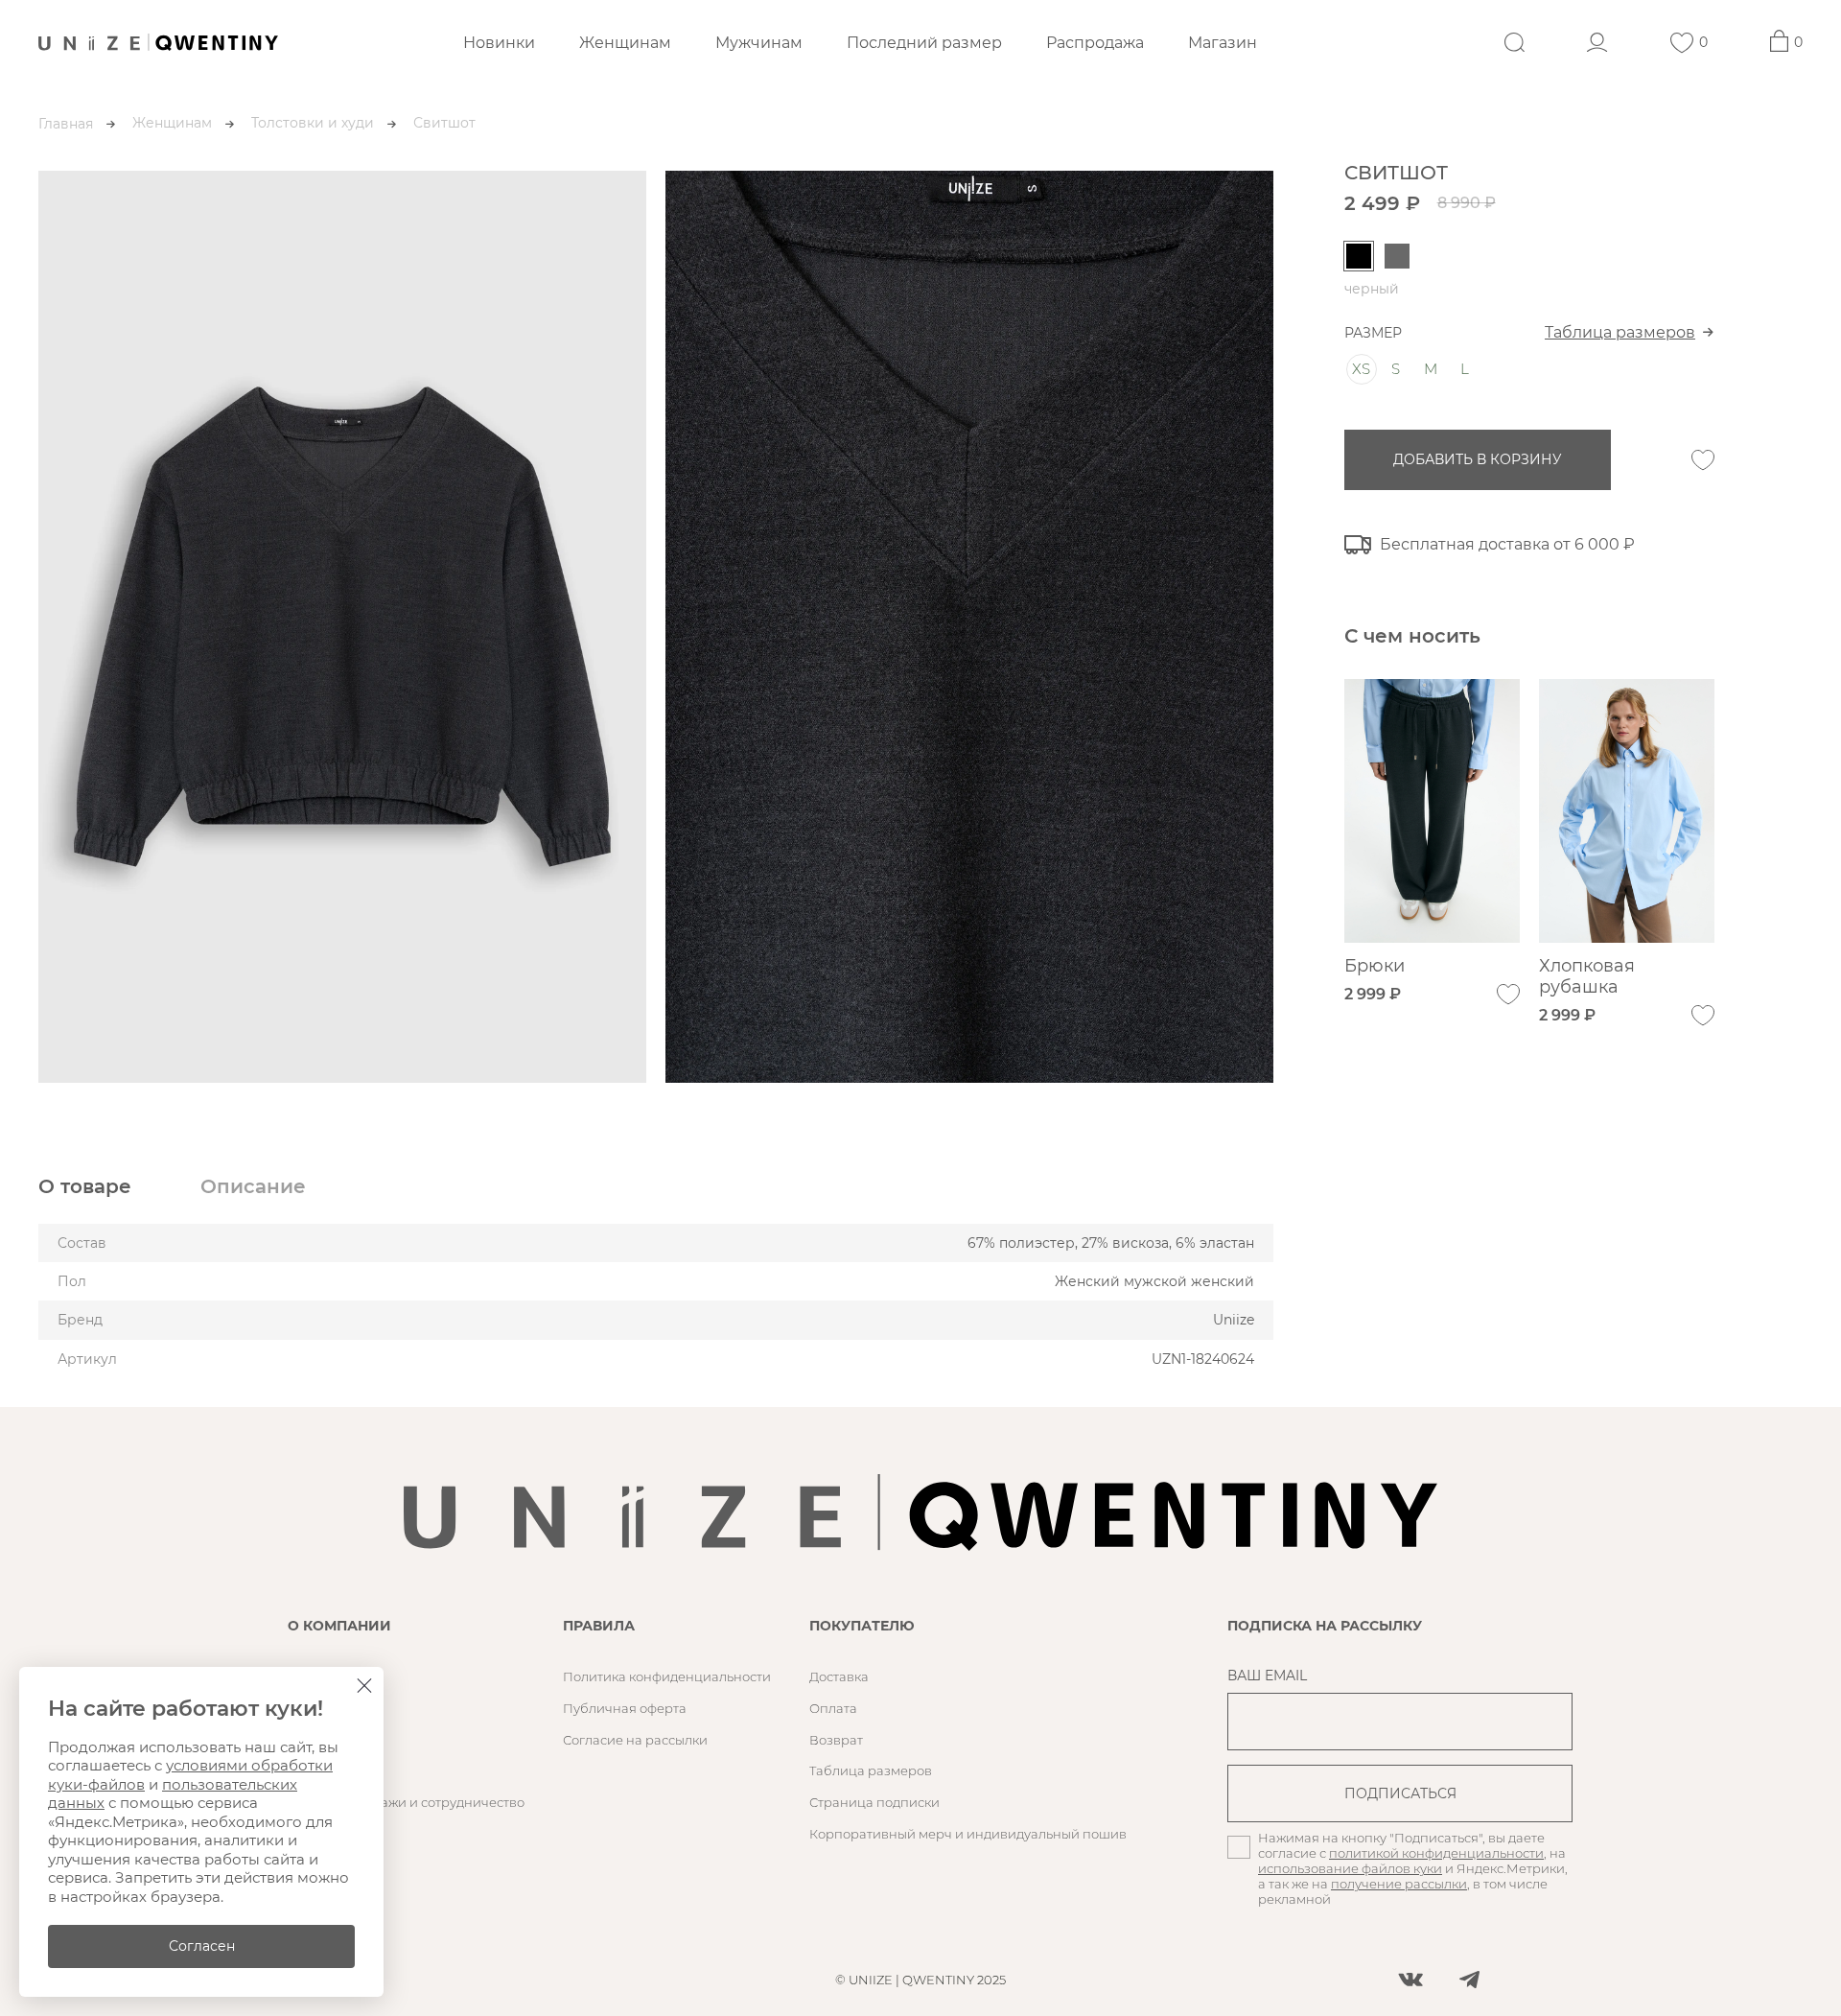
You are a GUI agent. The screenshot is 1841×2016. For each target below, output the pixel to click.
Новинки (499, 43)
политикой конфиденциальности (1436, 1853)
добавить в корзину (1478, 459)
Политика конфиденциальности (667, 1676)
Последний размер (924, 43)
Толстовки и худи (313, 123)
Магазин (1223, 43)
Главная (66, 124)
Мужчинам (759, 43)
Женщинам (625, 43)
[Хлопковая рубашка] (1627, 811)
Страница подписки (874, 1802)
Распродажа (1095, 43)
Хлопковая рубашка (1587, 976)
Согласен (202, 1946)
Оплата (833, 1708)
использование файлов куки (1350, 1868)
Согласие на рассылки (635, 1740)
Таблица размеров (1620, 332)
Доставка (839, 1676)
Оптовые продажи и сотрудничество (406, 1802)
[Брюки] (1432, 811)
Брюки (1375, 966)
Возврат (836, 1740)
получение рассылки (1399, 1884)
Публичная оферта (625, 1708)
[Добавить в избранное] (1703, 460)
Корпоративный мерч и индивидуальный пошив (968, 1834)
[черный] (1359, 256)
